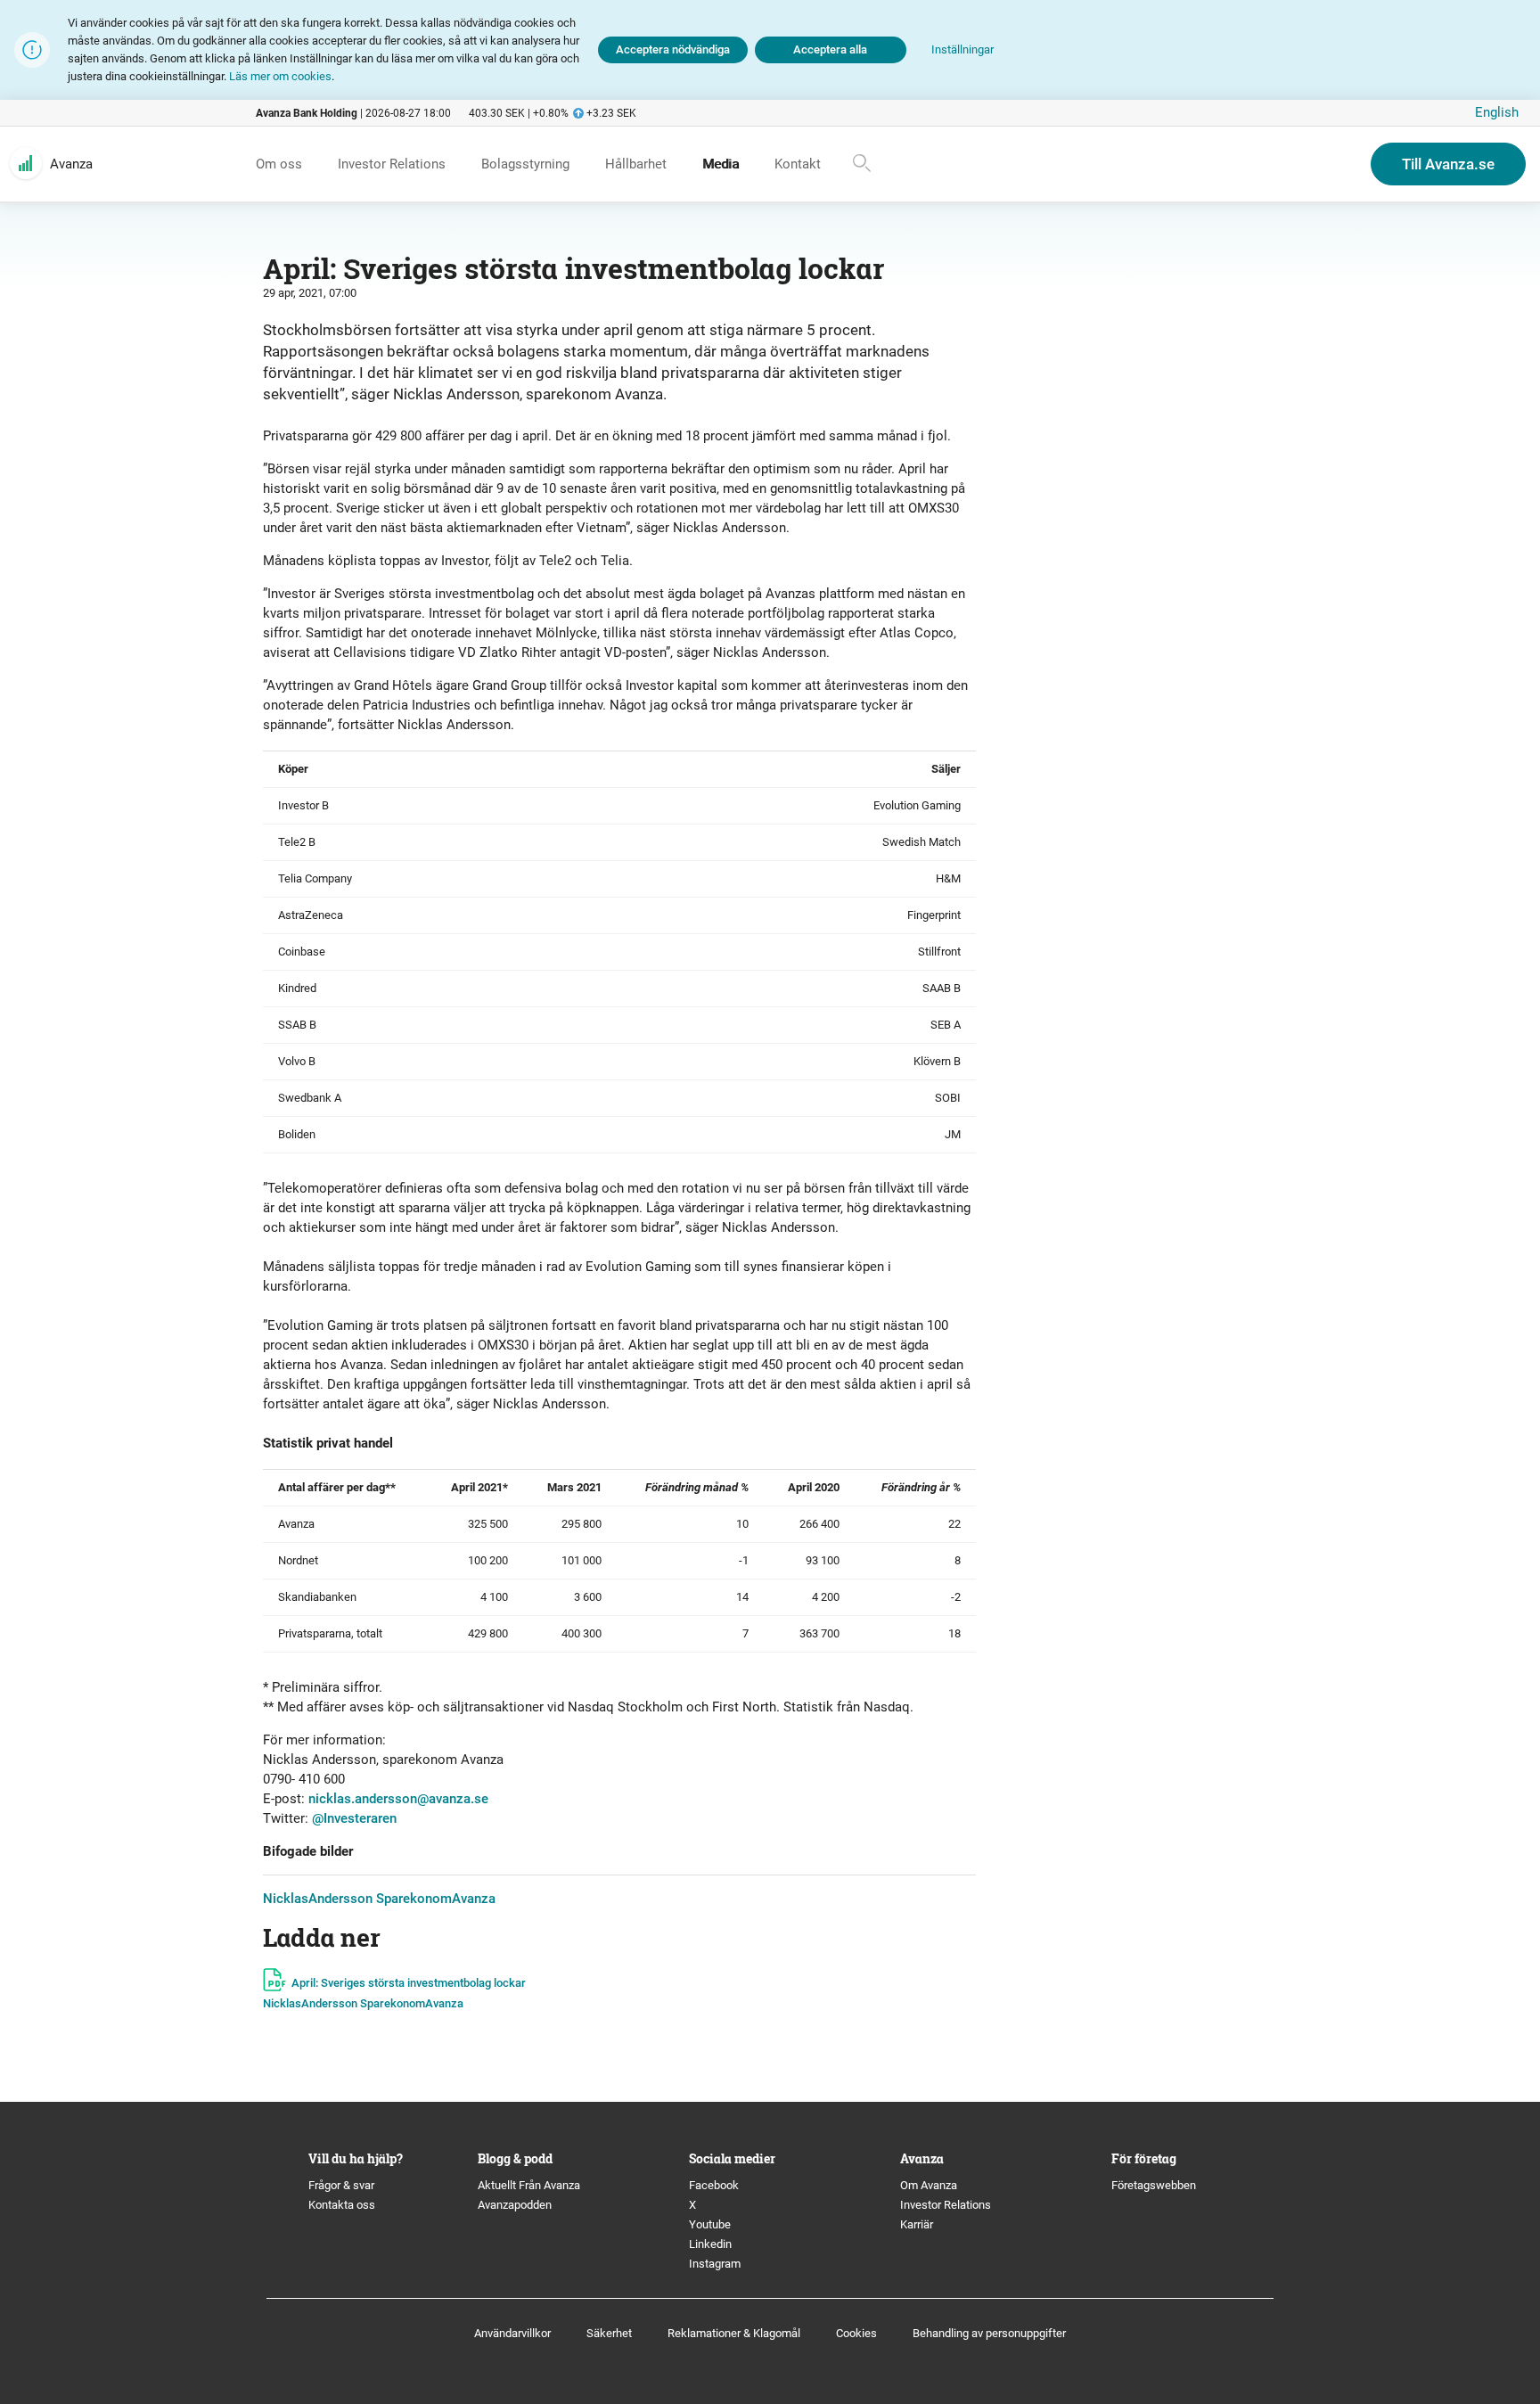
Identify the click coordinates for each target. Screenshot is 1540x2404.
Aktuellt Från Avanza (529, 2185)
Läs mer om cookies (280, 76)
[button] (962, 50)
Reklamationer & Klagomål (734, 2333)
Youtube (710, 2224)
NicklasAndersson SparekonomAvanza (379, 1899)
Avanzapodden (515, 2205)
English (1497, 112)
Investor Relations (946, 2205)
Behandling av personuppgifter (989, 2333)
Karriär (917, 2224)
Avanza (71, 164)
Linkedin (710, 2244)
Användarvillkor (512, 2333)
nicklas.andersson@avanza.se (398, 1799)
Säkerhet (609, 2333)
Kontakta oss (342, 2205)
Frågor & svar (341, 2185)
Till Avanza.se (1448, 164)
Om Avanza (929, 2185)
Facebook (714, 2185)
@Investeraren (354, 1818)
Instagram (715, 2264)
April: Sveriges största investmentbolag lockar (409, 1983)
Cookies (856, 2333)
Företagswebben (1155, 2185)
